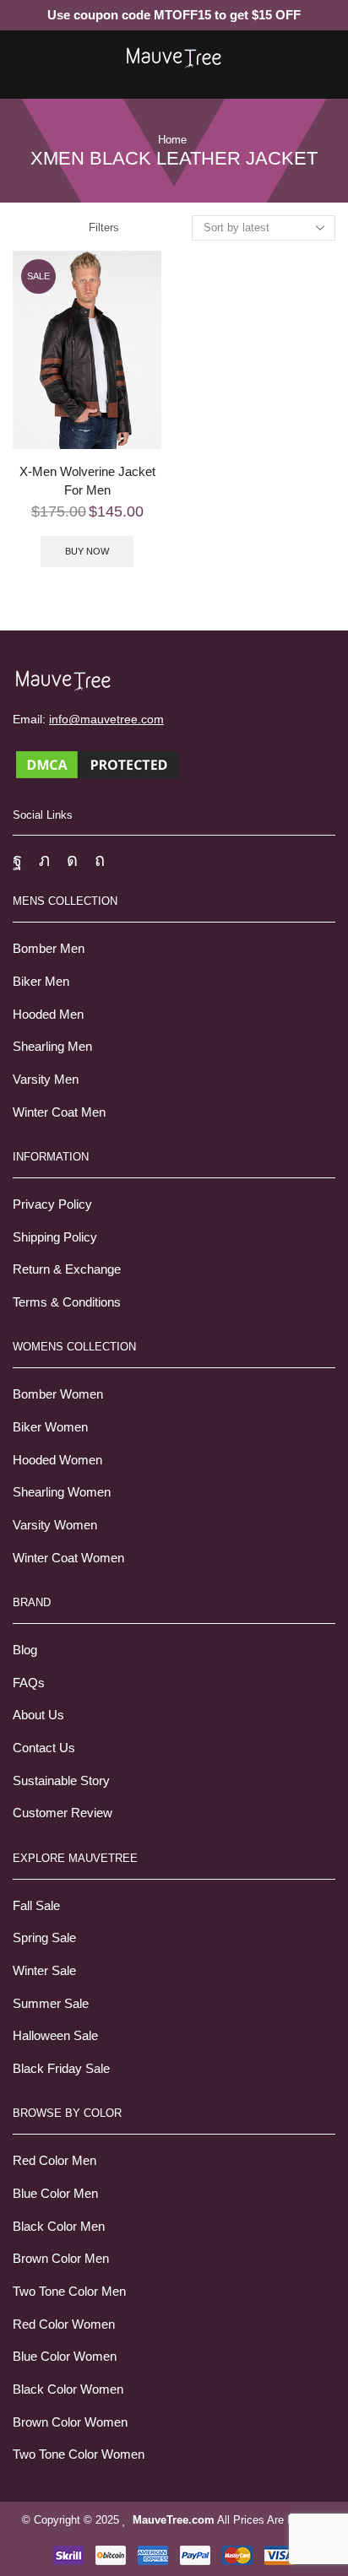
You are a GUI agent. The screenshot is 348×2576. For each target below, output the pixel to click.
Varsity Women (55, 1525)
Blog (25, 1650)
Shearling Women (62, 1492)
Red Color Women (64, 2324)
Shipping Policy (55, 1237)
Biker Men (41, 982)
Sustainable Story (61, 1781)
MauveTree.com (174, 2520)
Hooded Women (57, 1460)
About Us (38, 1715)
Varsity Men (46, 1080)
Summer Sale (51, 2004)
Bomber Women (58, 1394)
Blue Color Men (55, 2194)
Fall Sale (36, 1906)
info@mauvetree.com (106, 719)
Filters (104, 227)
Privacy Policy (52, 1204)
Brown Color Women (70, 2422)
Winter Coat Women (68, 1558)
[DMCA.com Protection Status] (97, 763)
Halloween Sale (55, 2036)
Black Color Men (59, 2227)
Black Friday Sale (61, 2069)
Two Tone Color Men (69, 2292)
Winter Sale (44, 1971)
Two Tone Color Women (79, 2454)
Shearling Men (52, 1047)
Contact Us (44, 1748)
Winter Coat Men (59, 1112)
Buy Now (87, 551)
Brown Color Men (61, 2259)
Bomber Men (49, 949)
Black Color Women (68, 2389)
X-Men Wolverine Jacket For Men (87, 481)
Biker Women (50, 1427)
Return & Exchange (67, 1269)
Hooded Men (48, 1015)
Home (172, 140)
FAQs (29, 1683)
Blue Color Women (65, 2357)
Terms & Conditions (67, 1302)
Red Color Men (54, 2161)
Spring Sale (44, 1938)
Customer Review (63, 1813)
